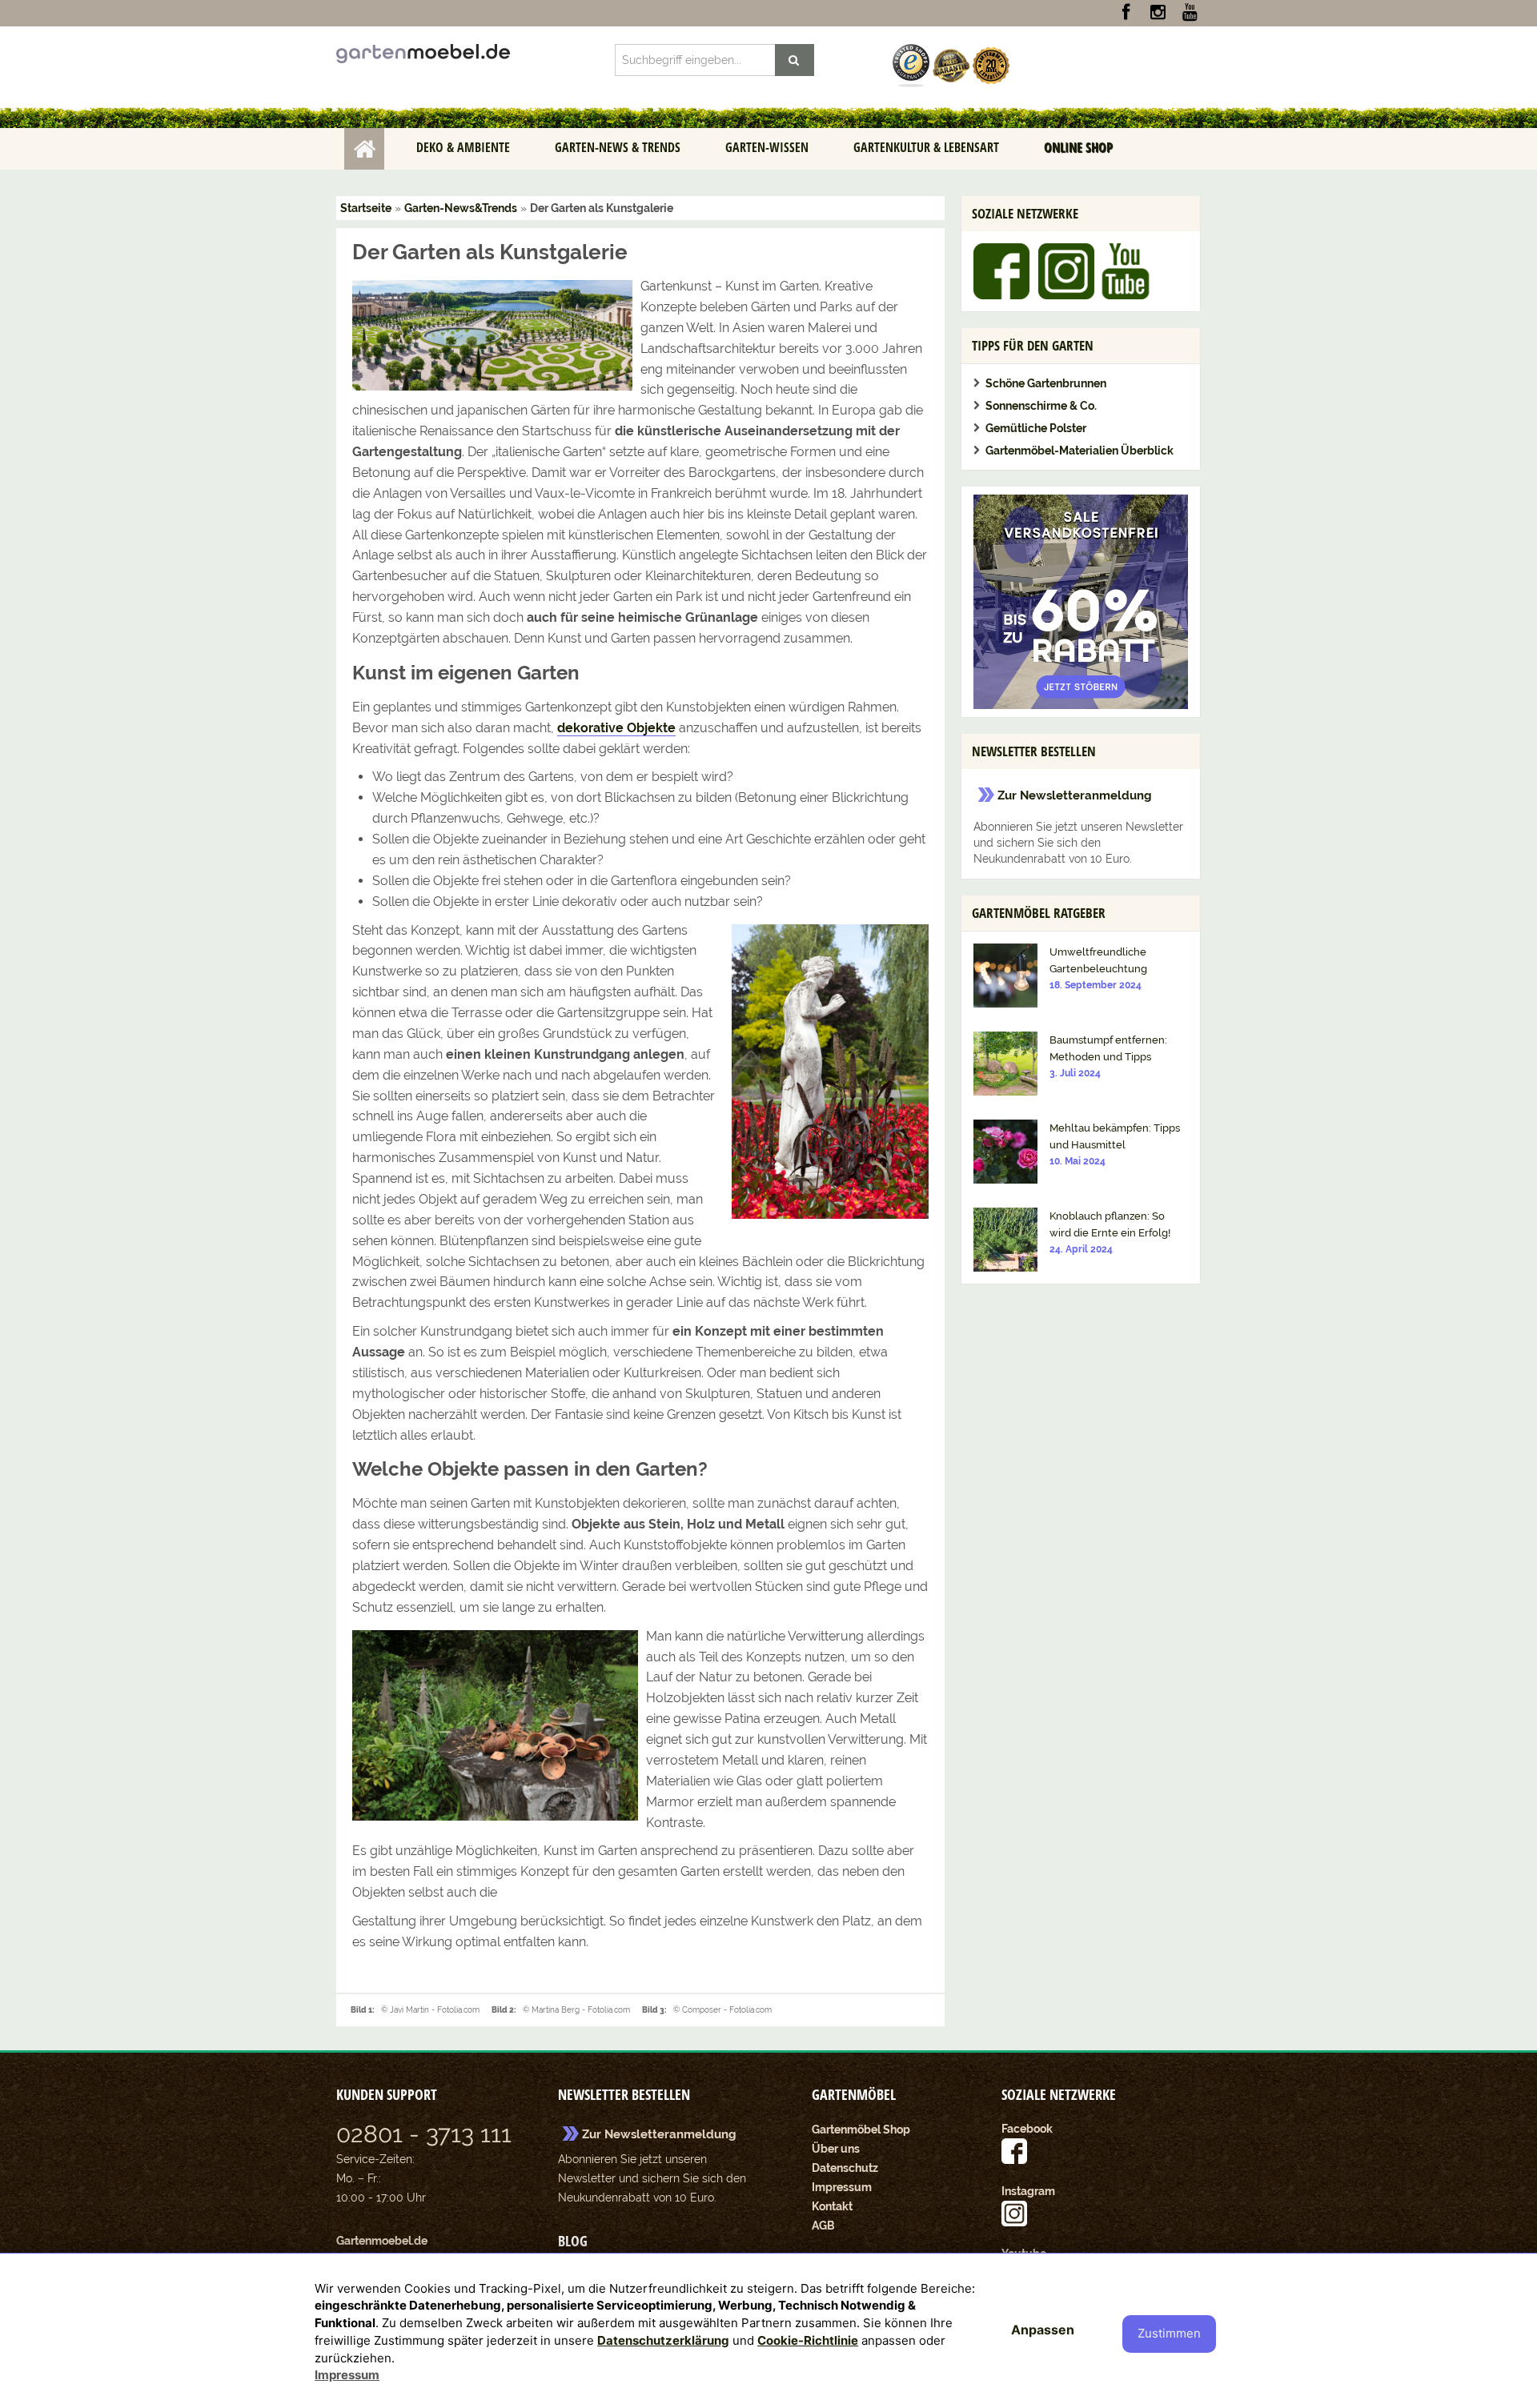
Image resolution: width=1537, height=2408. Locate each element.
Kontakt (832, 2206)
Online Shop (1078, 147)
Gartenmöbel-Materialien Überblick (1080, 451)
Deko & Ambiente (463, 147)
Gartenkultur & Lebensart (926, 147)
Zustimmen (1169, 2333)
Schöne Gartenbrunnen (1046, 383)
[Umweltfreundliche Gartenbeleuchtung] (1005, 975)
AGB (823, 2226)
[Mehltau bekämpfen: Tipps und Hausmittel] (1005, 1151)
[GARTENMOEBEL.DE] (423, 53)
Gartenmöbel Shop (861, 2130)
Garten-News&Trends (461, 208)
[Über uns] (991, 65)
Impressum (842, 2187)
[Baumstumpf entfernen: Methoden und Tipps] (1005, 1063)
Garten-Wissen (767, 147)
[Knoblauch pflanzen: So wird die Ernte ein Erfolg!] (1005, 1239)
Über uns (836, 2149)
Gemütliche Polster (1036, 428)
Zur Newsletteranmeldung (1075, 795)
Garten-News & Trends (618, 147)
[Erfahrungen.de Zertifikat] (911, 65)
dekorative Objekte (616, 728)
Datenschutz (845, 2168)
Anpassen (1043, 2330)
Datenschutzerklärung (663, 2340)
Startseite (364, 149)
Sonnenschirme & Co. (1041, 406)
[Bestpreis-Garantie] (951, 65)
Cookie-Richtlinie (808, 2340)
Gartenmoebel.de (382, 2241)
